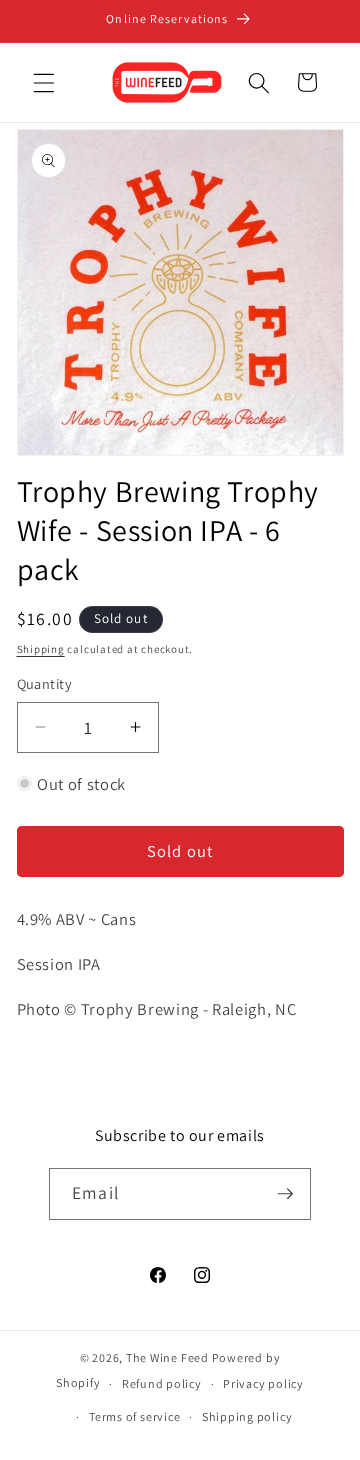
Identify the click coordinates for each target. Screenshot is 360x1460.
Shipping (41, 649)
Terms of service (134, 1416)
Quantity (45, 683)
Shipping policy (247, 1416)
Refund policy (162, 1383)
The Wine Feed (167, 1357)
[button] (44, 82)
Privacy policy (263, 1383)
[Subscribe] (285, 1194)
